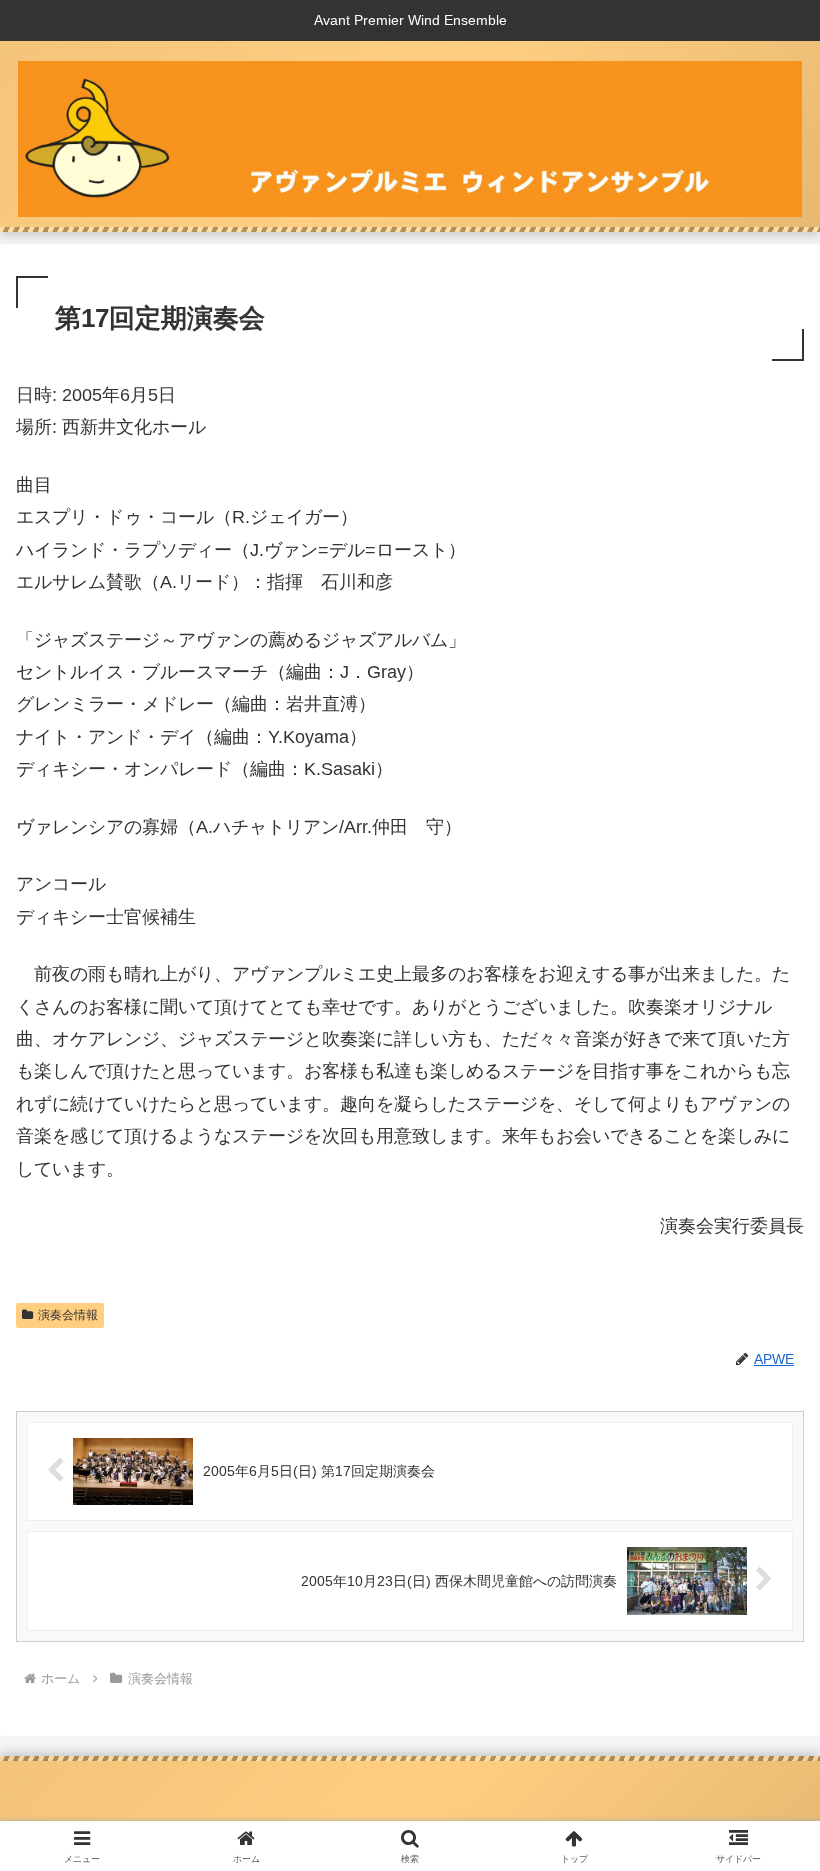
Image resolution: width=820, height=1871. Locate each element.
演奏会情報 (68, 1315)
